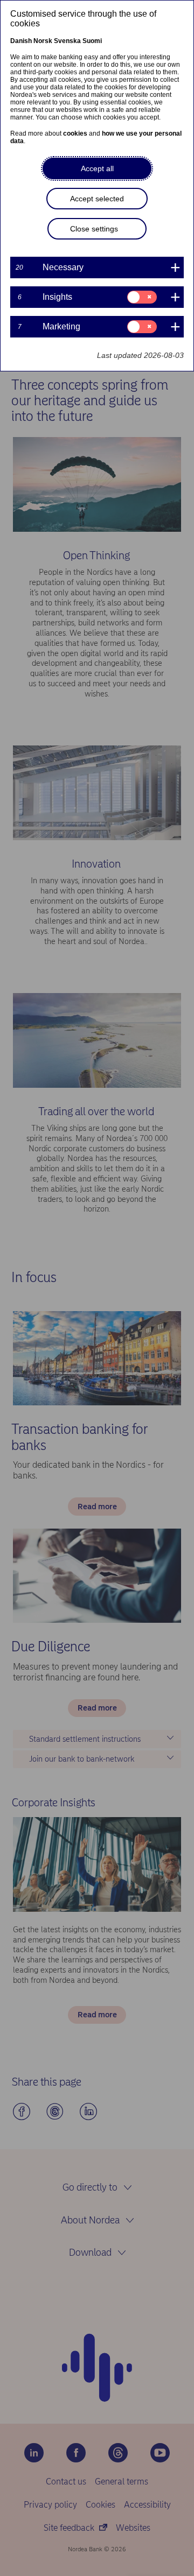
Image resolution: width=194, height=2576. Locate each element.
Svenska (67, 41)
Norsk (43, 41)
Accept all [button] (97, 168)
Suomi (92, 41)
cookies (75, 133)
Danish (21, 41)
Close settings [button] (94, 229)
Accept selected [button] (97, 199)
